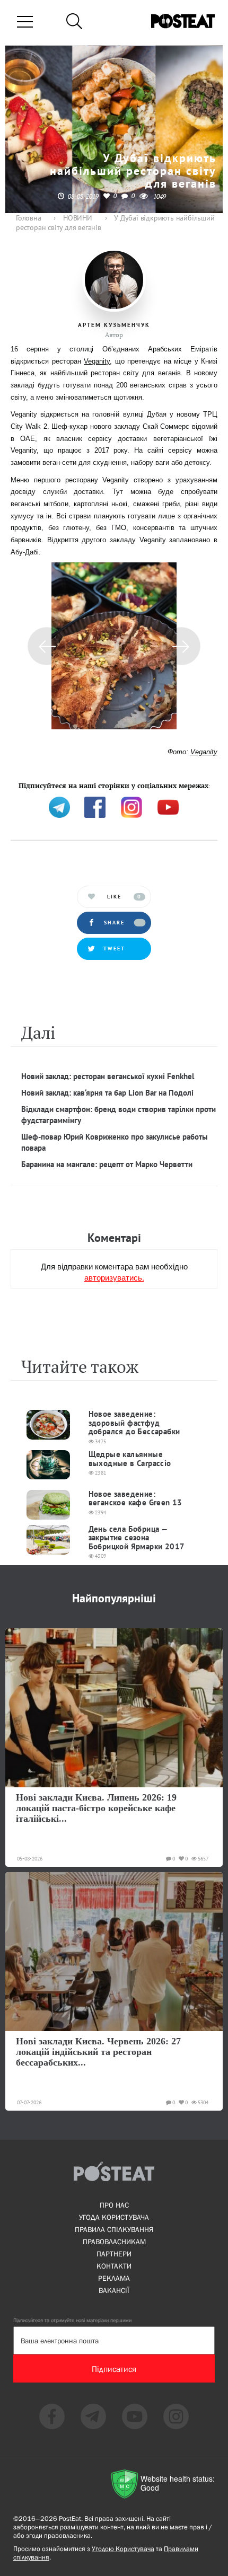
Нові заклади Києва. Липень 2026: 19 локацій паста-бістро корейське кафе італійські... (96, 1808)
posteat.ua (190, 785)
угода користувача (114, 2217)
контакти (114, 2266)
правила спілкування (114, 2229)
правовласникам (114, 2242)
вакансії (114, 2290)
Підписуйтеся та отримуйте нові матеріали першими (72, 2320)
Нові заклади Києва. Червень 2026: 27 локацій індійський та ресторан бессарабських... (98, 2052)
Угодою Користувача (123, 2549)
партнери (114, 2254)
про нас (114, 2205)
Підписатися (114, 2369)
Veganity (97, 361)
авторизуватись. (114, 1277)
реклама (114, 2278)
